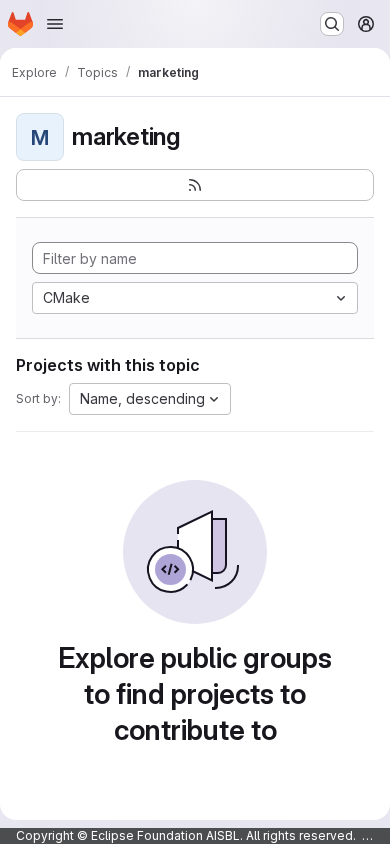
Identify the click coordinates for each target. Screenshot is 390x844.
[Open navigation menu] (55, 24)
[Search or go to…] (332, 24)
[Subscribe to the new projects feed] (195, 185)
